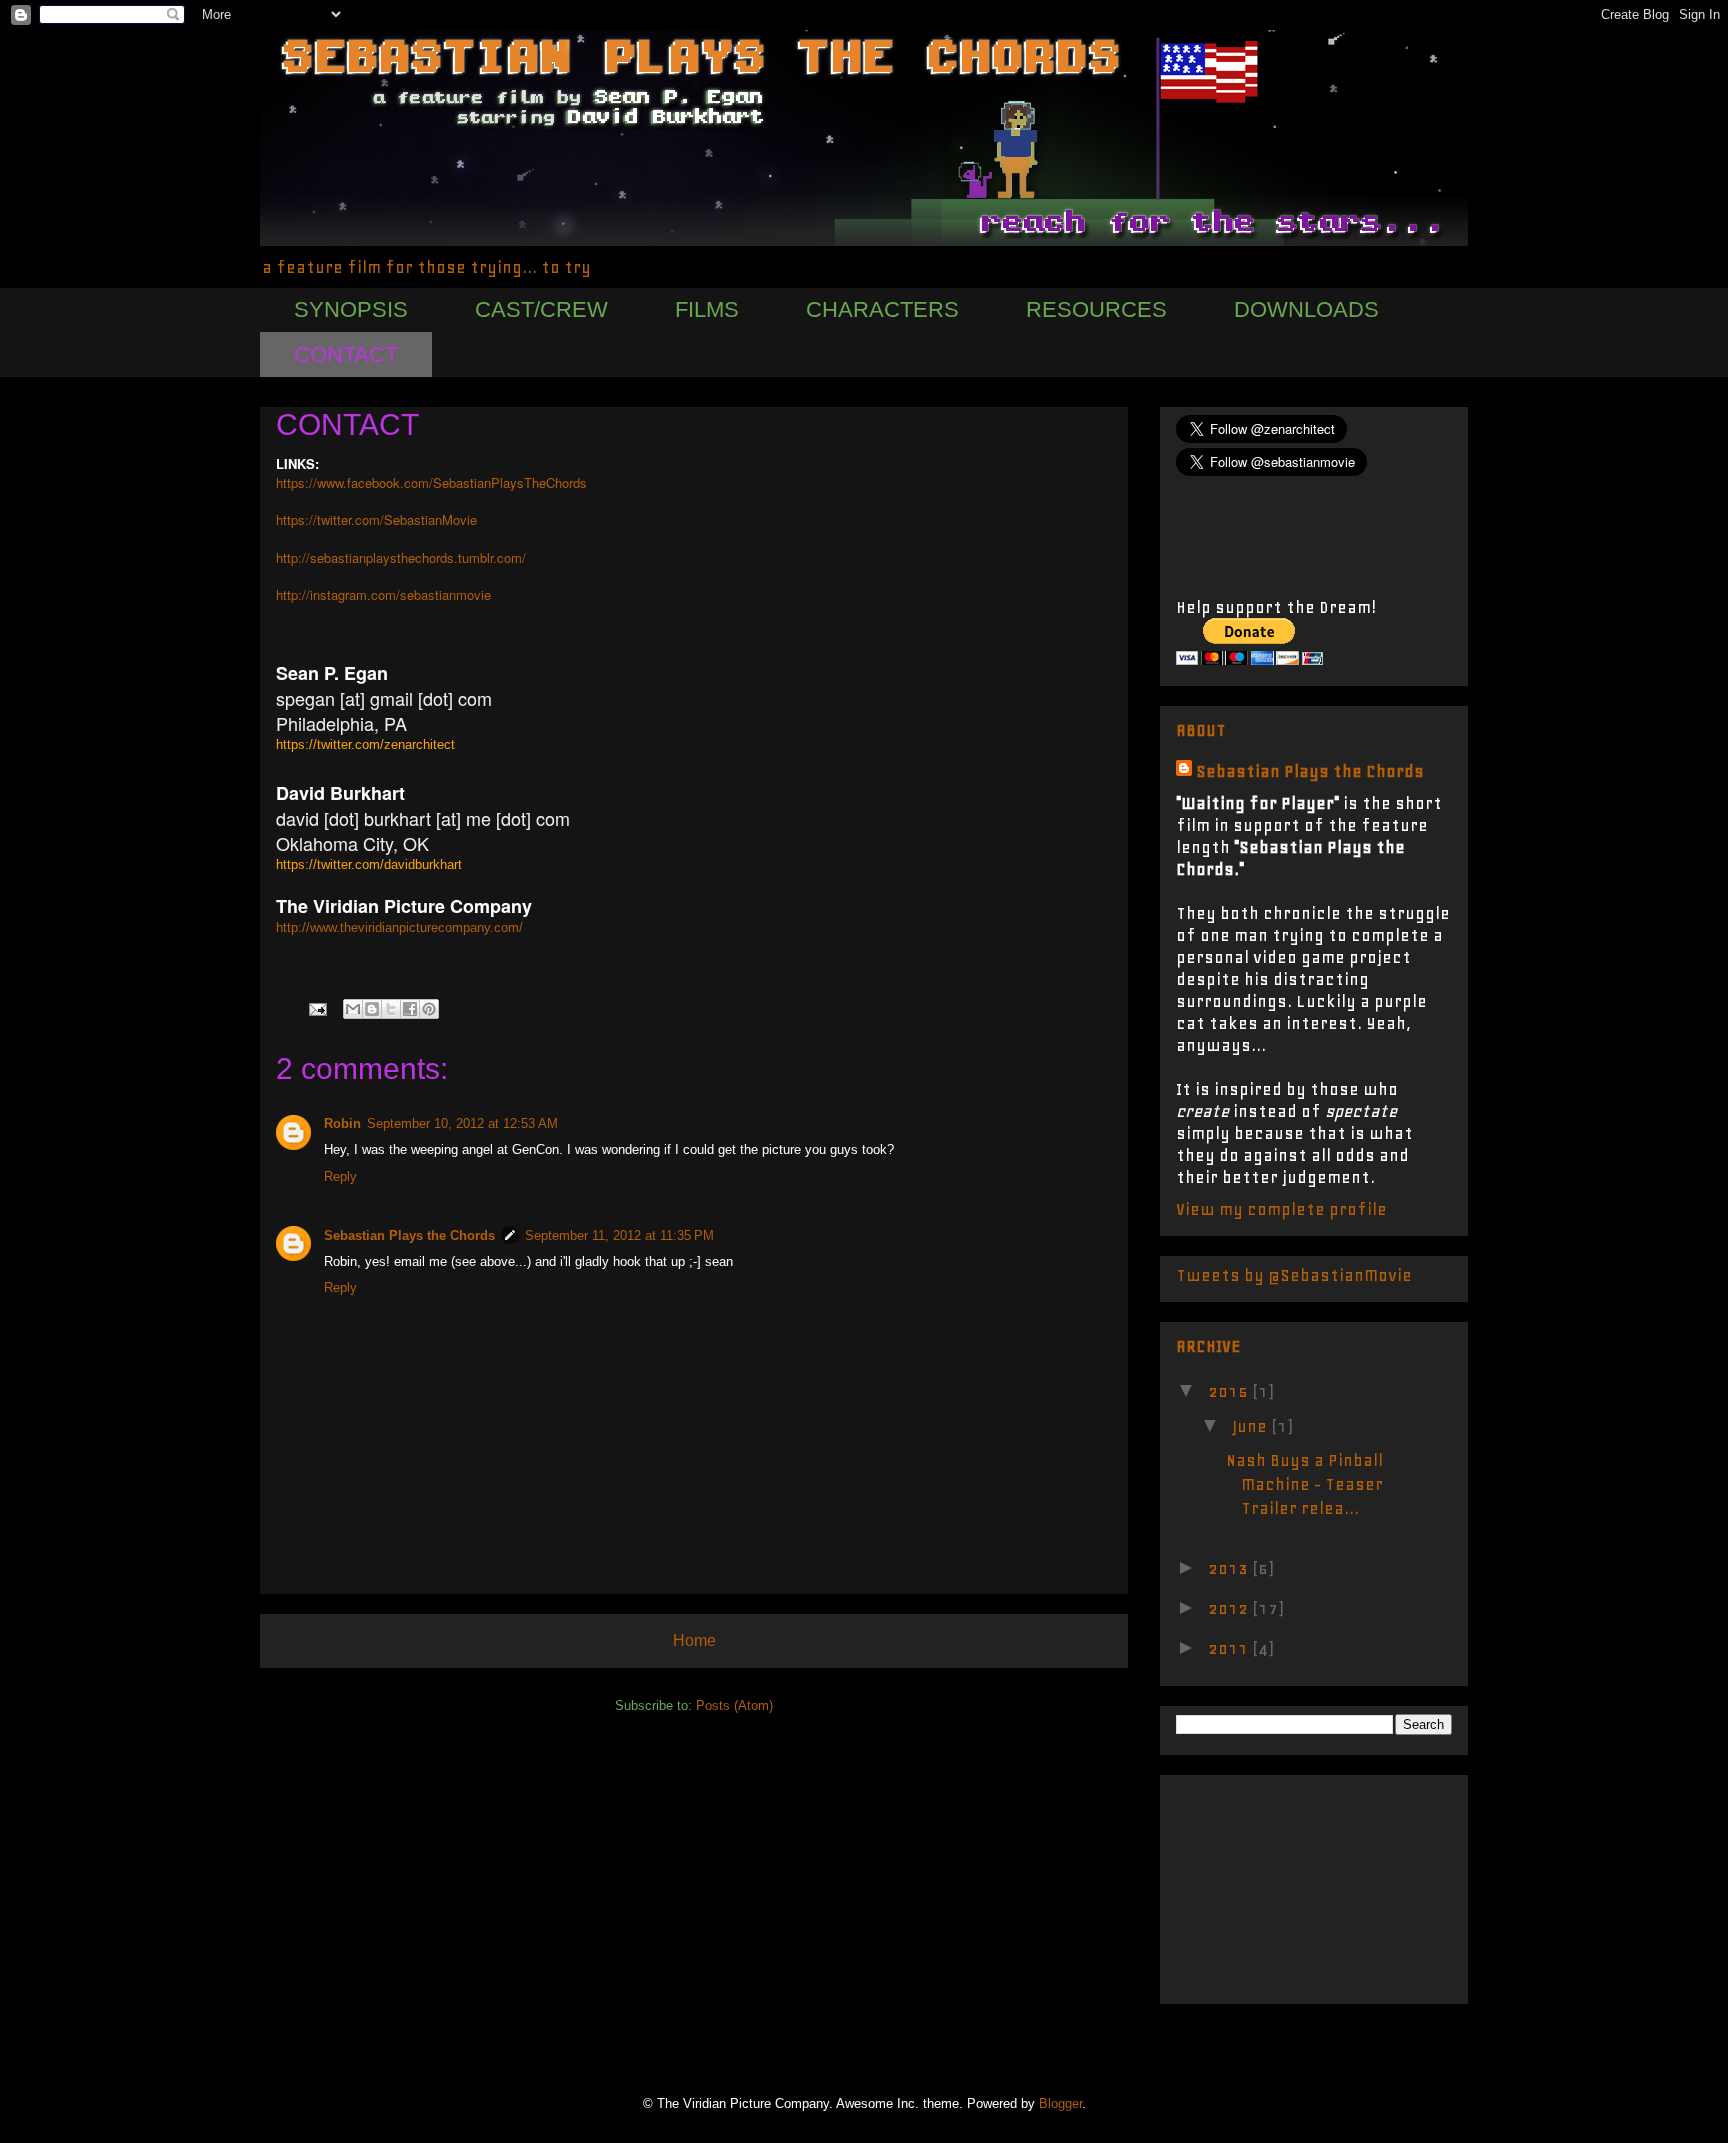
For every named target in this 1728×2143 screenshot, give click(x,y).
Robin (342, 1123)
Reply (340, 1176)
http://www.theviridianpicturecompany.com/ (399, 927)
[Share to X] (391, 1009)
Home (694, 1640)
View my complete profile (1281, 1209)
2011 (1230, 1648)
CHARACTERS (882, 309)
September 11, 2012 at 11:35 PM (619, 1235)
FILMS (707, 309)
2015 (1230, 1391)
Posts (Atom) (734, 1705)
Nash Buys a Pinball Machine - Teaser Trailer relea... (1304, 1484)
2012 (1230, 1608)
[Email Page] (316, 1008)
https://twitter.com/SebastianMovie (376, 519)
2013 (1230, 1568)
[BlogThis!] (372, 1009)
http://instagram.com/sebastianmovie (383, 594)
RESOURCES (1096, 309)
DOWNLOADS (1306, 309)
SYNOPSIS (351, 309)
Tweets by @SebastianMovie (1294, 1275)
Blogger (1060, 2103)
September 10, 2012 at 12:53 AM (462, 1123)
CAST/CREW (541, 309)
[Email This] (353, 1009)
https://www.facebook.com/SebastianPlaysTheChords (431, 482)
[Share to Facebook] (410, 1009)
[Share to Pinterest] (429, 1009)
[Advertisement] (1276, 1883)
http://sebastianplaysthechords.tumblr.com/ (401, 557)
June (1251, 1426)
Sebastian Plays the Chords (409, 1235)
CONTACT (346, 354)
